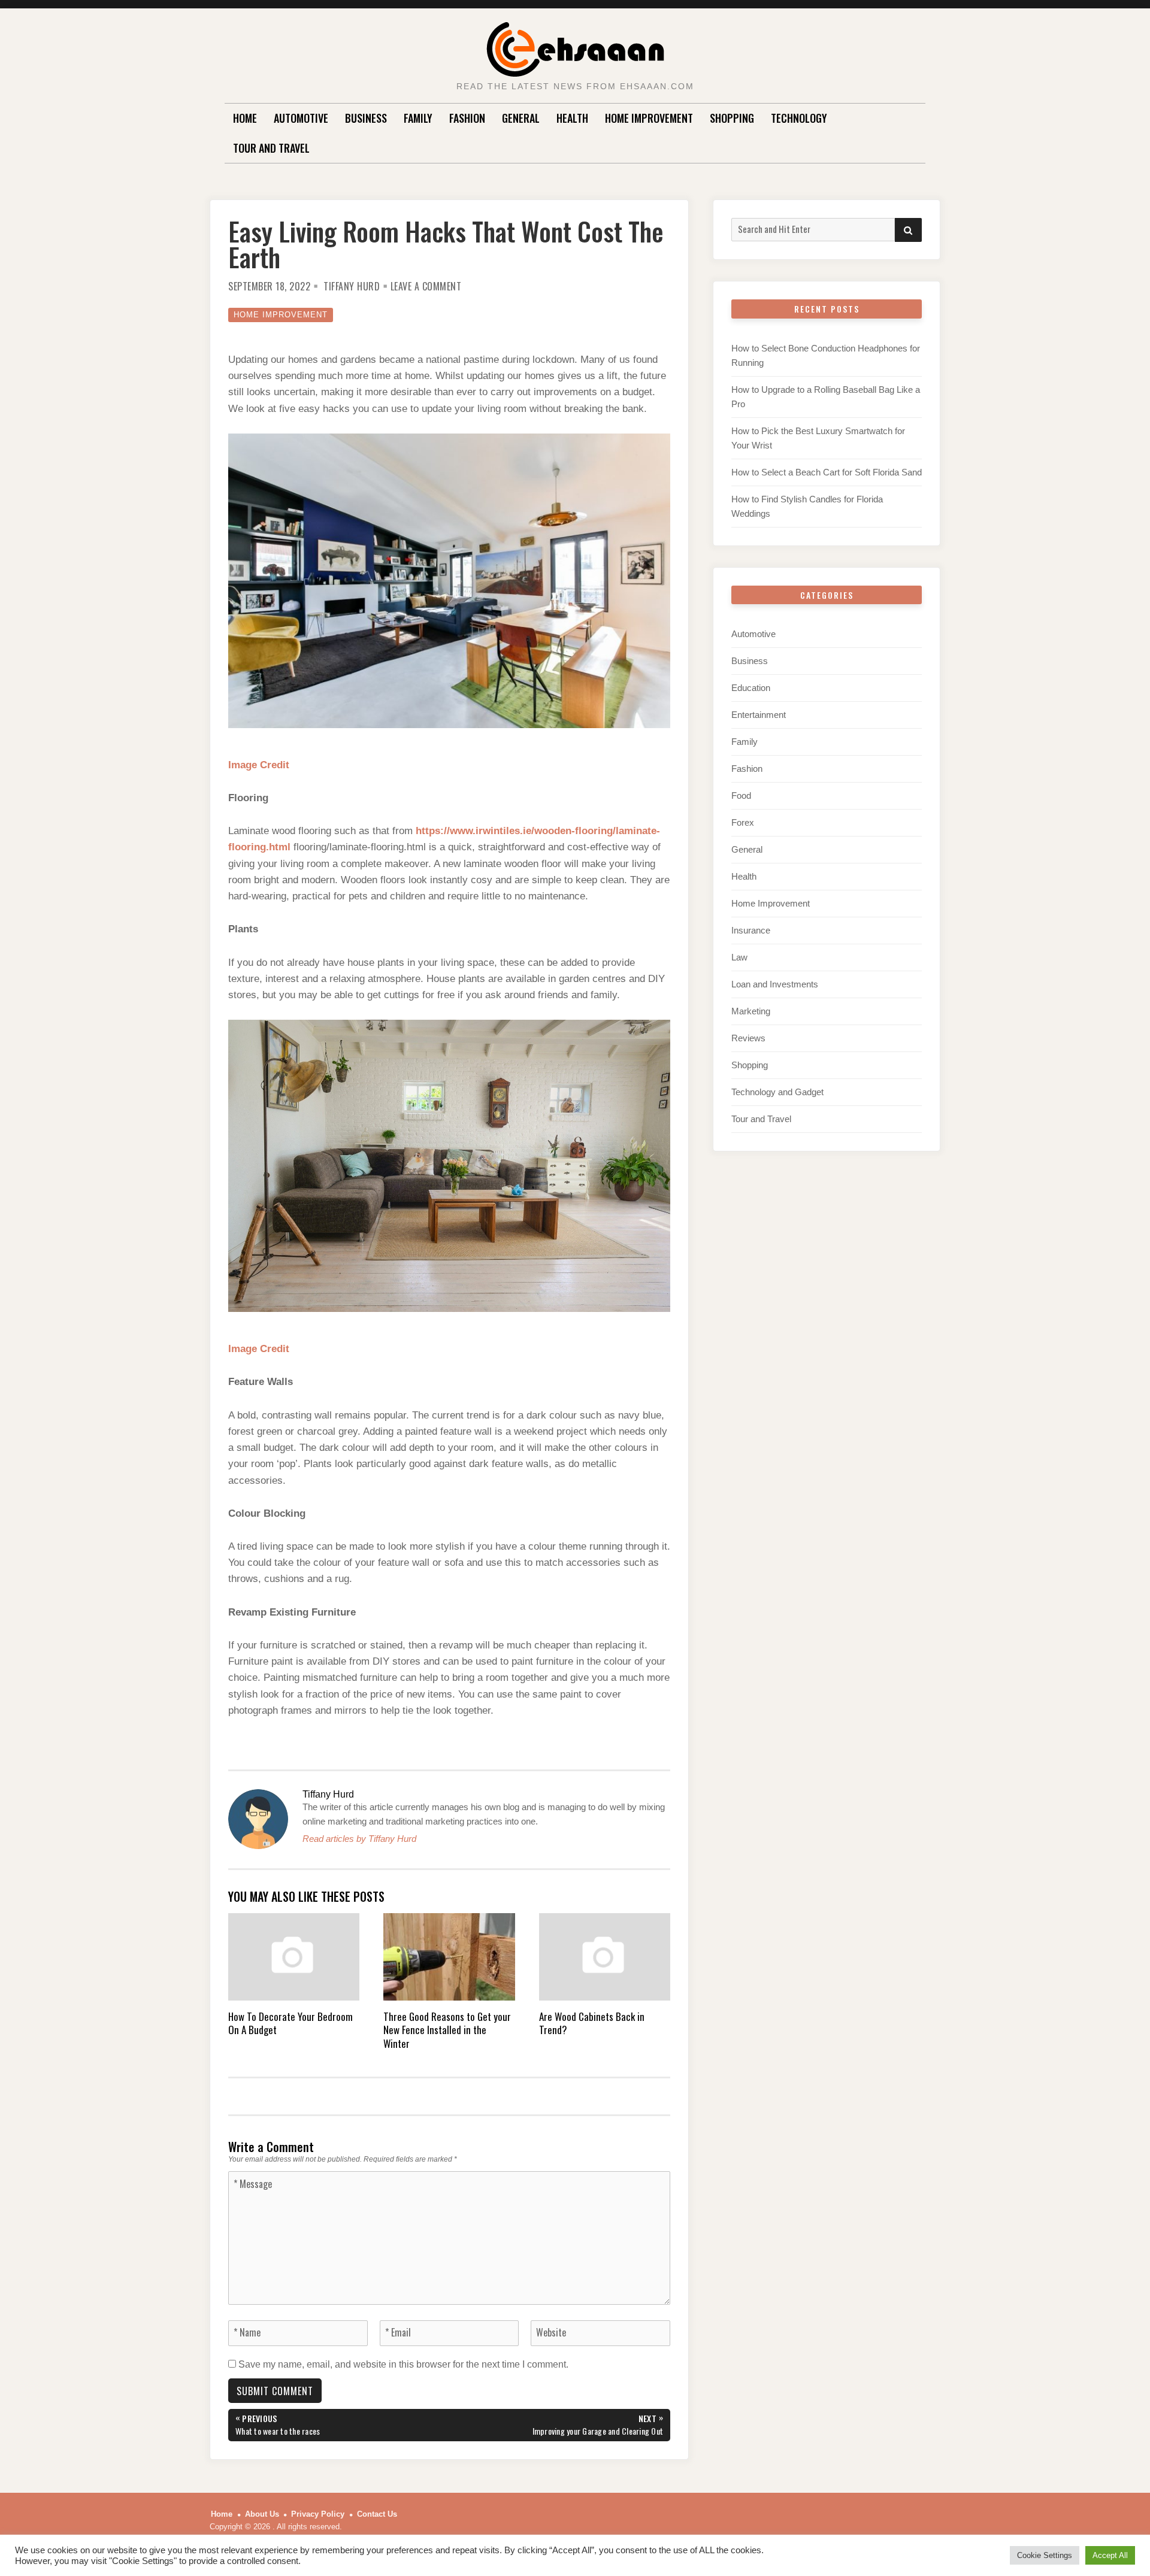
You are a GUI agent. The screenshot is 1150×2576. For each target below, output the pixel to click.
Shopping (732, 118)
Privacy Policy (318, 2514)
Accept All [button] (1110, 2555)
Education (751, 688)
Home (245, 118)
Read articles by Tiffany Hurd (359, 1839)
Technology (799, 118)
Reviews (748, 1038)
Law (739, 957)
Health (572, 118)
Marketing (751, 1011)
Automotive (301, 118)
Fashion (467, 118)
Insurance (751, 930)
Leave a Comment (426, 286)
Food (741, 795)
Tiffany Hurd (352, 286)
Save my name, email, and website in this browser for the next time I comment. (403, 2364)
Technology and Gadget (777, 1092)
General (521, 118)
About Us (262, 2514)
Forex (743, 822)
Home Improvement (649, 118)
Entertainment (759, 715)
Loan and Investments (775, 984)
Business (366, 118)
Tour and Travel (271, 148)
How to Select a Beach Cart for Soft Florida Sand (827, 472)
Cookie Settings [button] (1045, 2555)
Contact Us (377, 2514)
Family (418, 118)
